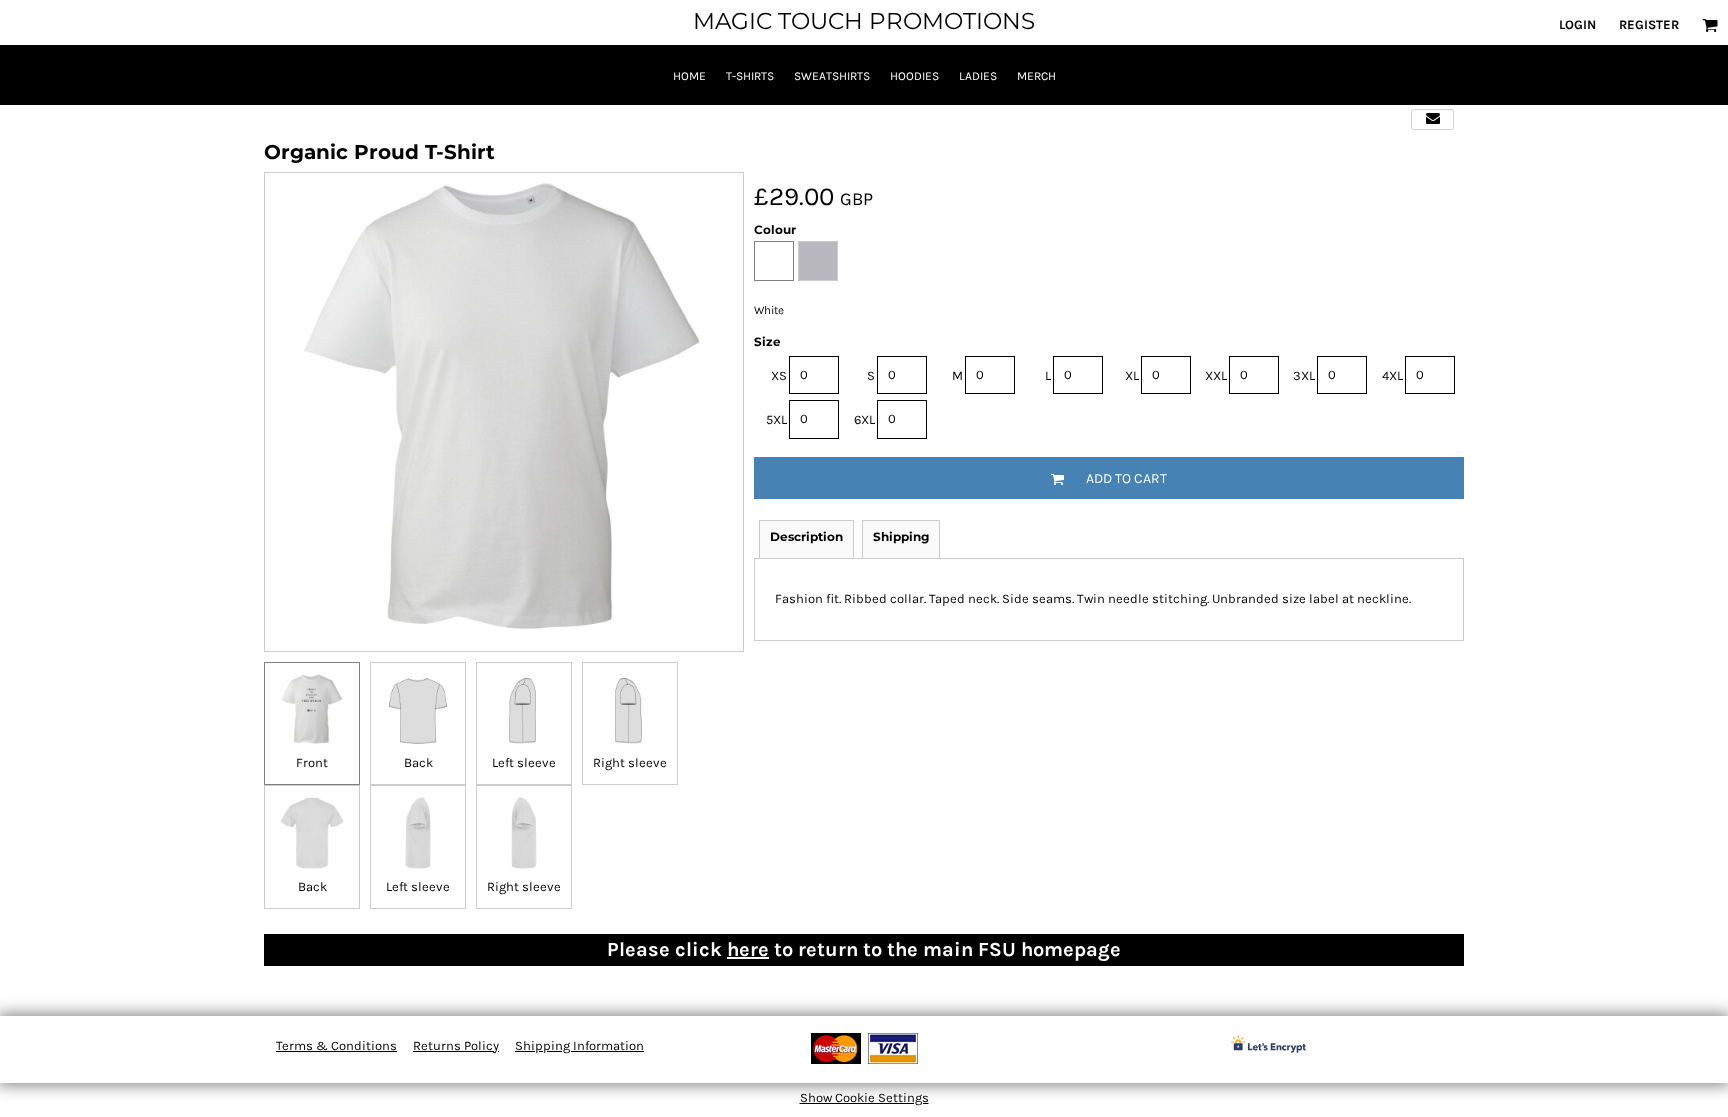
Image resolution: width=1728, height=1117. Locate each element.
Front (312, 762)
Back (418, 762)
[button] (1710, 25)
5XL (776, 419)
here (748, 949)
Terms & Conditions (336, 1045)
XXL (1216, 375)
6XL (864, 419)
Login (1577, 24)
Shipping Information (579, 1045)
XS (779, 375)
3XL (1304, 375)
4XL (1392, 375)
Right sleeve (630, 762)
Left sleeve (524, 762)
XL (1132, 375)
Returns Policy (456, 1045)
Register (1649, 24)
